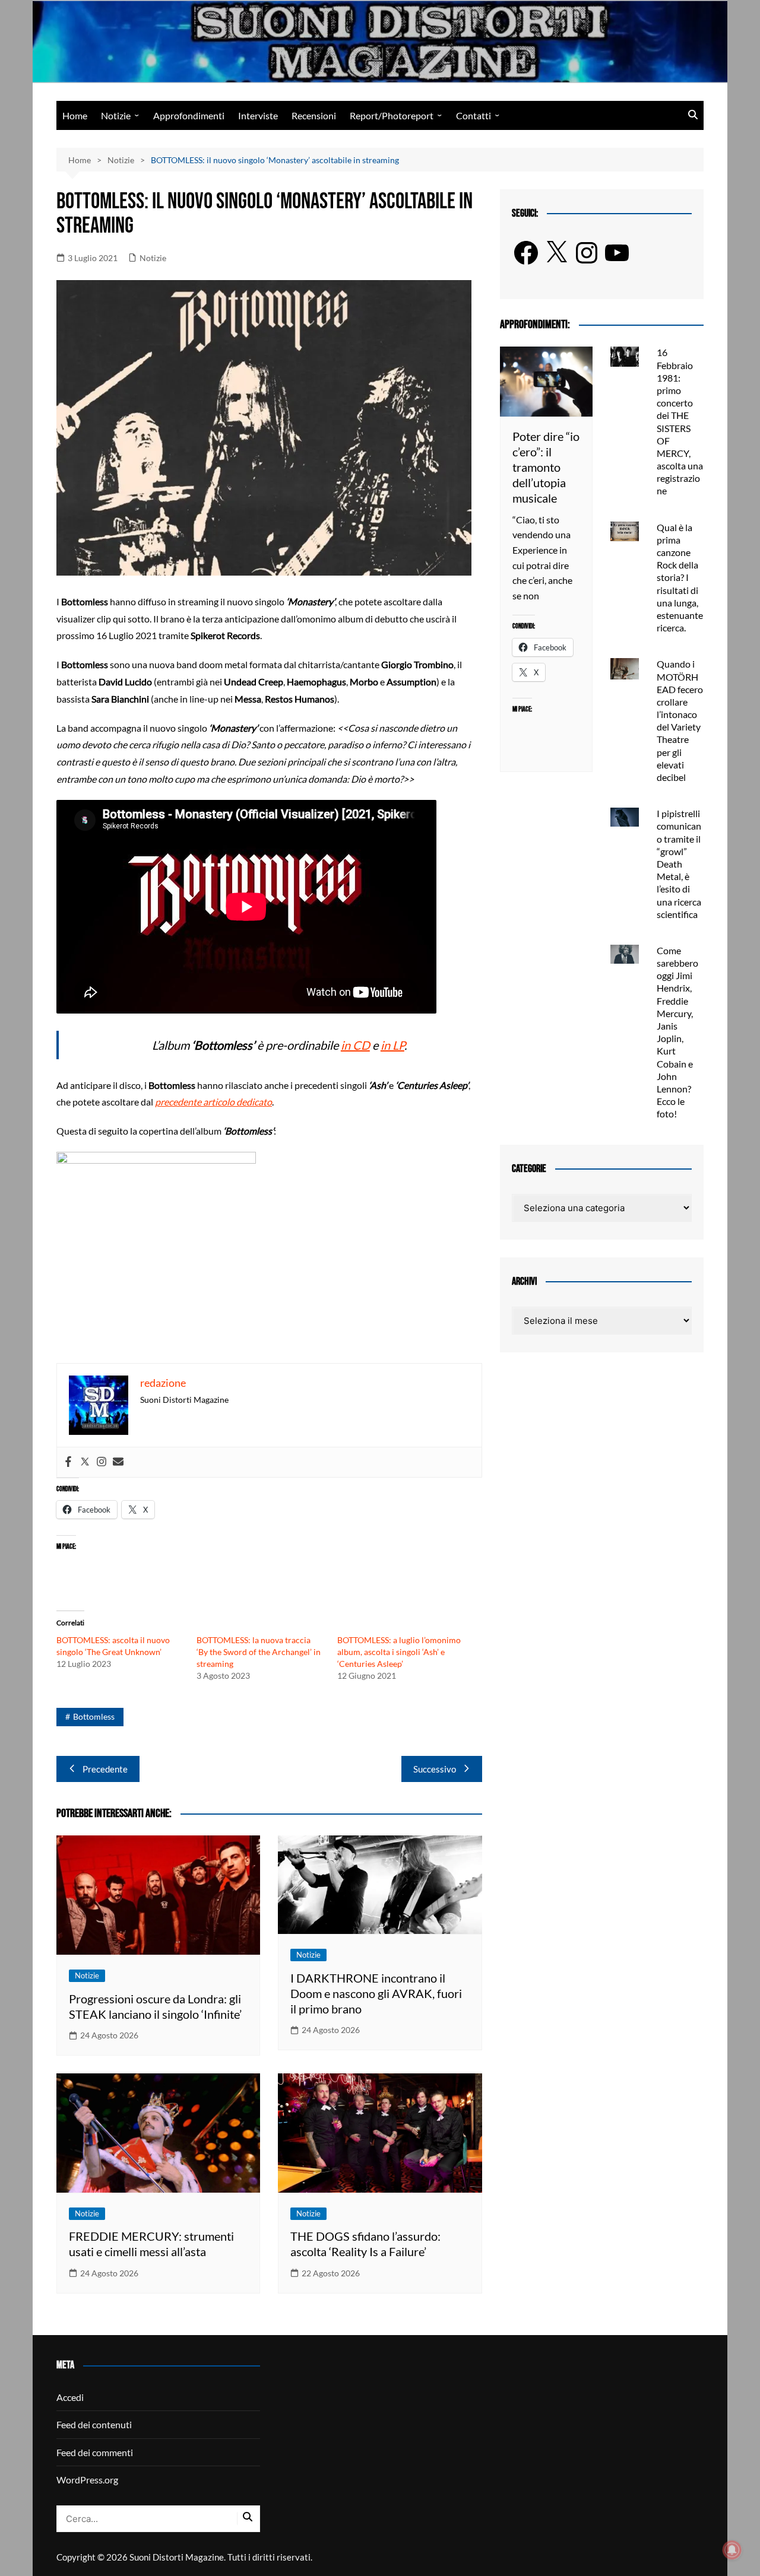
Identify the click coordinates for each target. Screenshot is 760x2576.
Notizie (116, 115)
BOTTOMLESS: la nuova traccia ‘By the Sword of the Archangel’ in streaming (259, 1652)
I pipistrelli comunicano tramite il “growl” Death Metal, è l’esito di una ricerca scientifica (679, 864)
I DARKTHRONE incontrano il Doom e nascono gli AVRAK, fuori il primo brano (376, 1993)
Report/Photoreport (392, 115)
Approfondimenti (189, 115)
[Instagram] (102, 1462)
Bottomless (94, 1716)
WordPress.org (87, 2480)
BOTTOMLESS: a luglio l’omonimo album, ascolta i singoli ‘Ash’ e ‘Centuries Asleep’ (399, 1652)
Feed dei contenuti (94, 2424)
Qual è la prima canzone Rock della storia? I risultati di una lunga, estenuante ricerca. (680, 578)
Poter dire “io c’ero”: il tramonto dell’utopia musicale (546, 467)
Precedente (105, 1769)
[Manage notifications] (732, 2550)
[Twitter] (85, 1462)
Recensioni (314, 115)
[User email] (118, 1462)
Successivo (435, 1769)
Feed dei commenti (95, 2452)
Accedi (70, 2397)
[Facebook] (68, 1462)
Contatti (474, 115)
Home (75, 115)
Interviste (258, 115)
